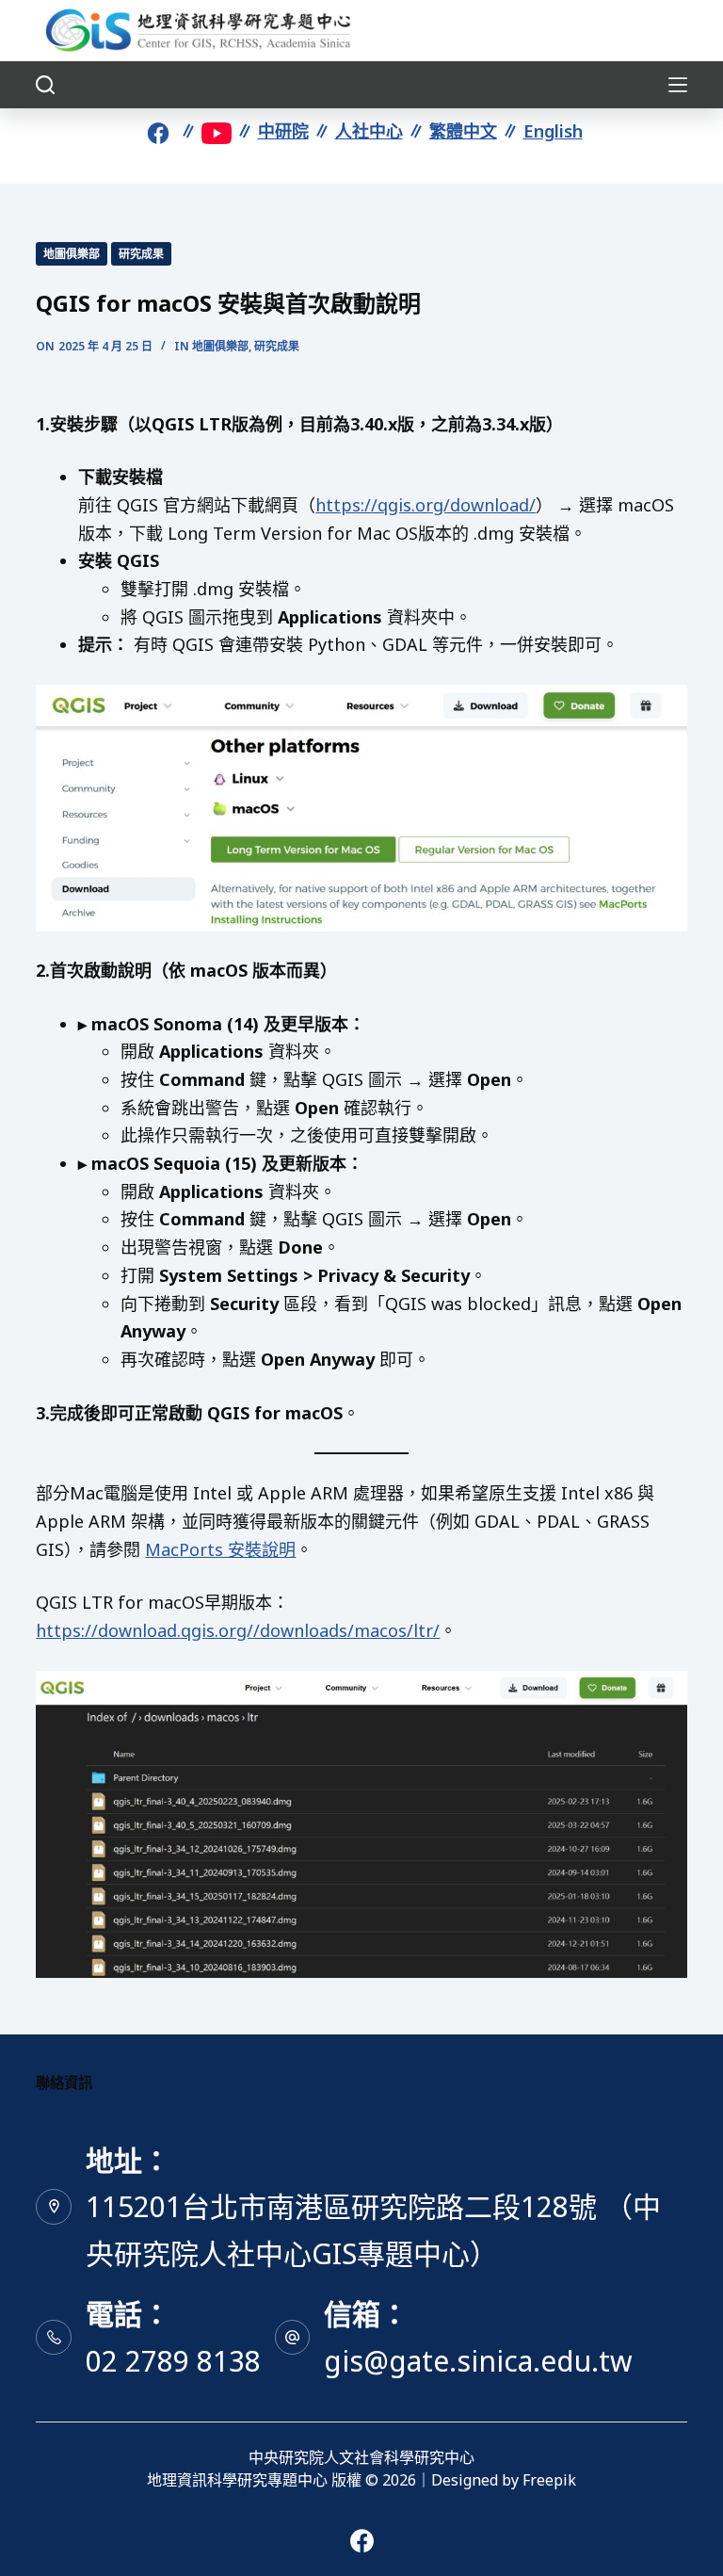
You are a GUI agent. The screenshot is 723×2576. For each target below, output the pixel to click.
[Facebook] (362, 2541)
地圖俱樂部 (72, 254)
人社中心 (369, 131)
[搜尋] (45, 85)
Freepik (549, 2480)
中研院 (283, 131)
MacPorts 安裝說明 (220, 1549)
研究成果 (141, 254)
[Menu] (678, 85)
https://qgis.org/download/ (426, 505)
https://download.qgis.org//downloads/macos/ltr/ (238, 1630)
